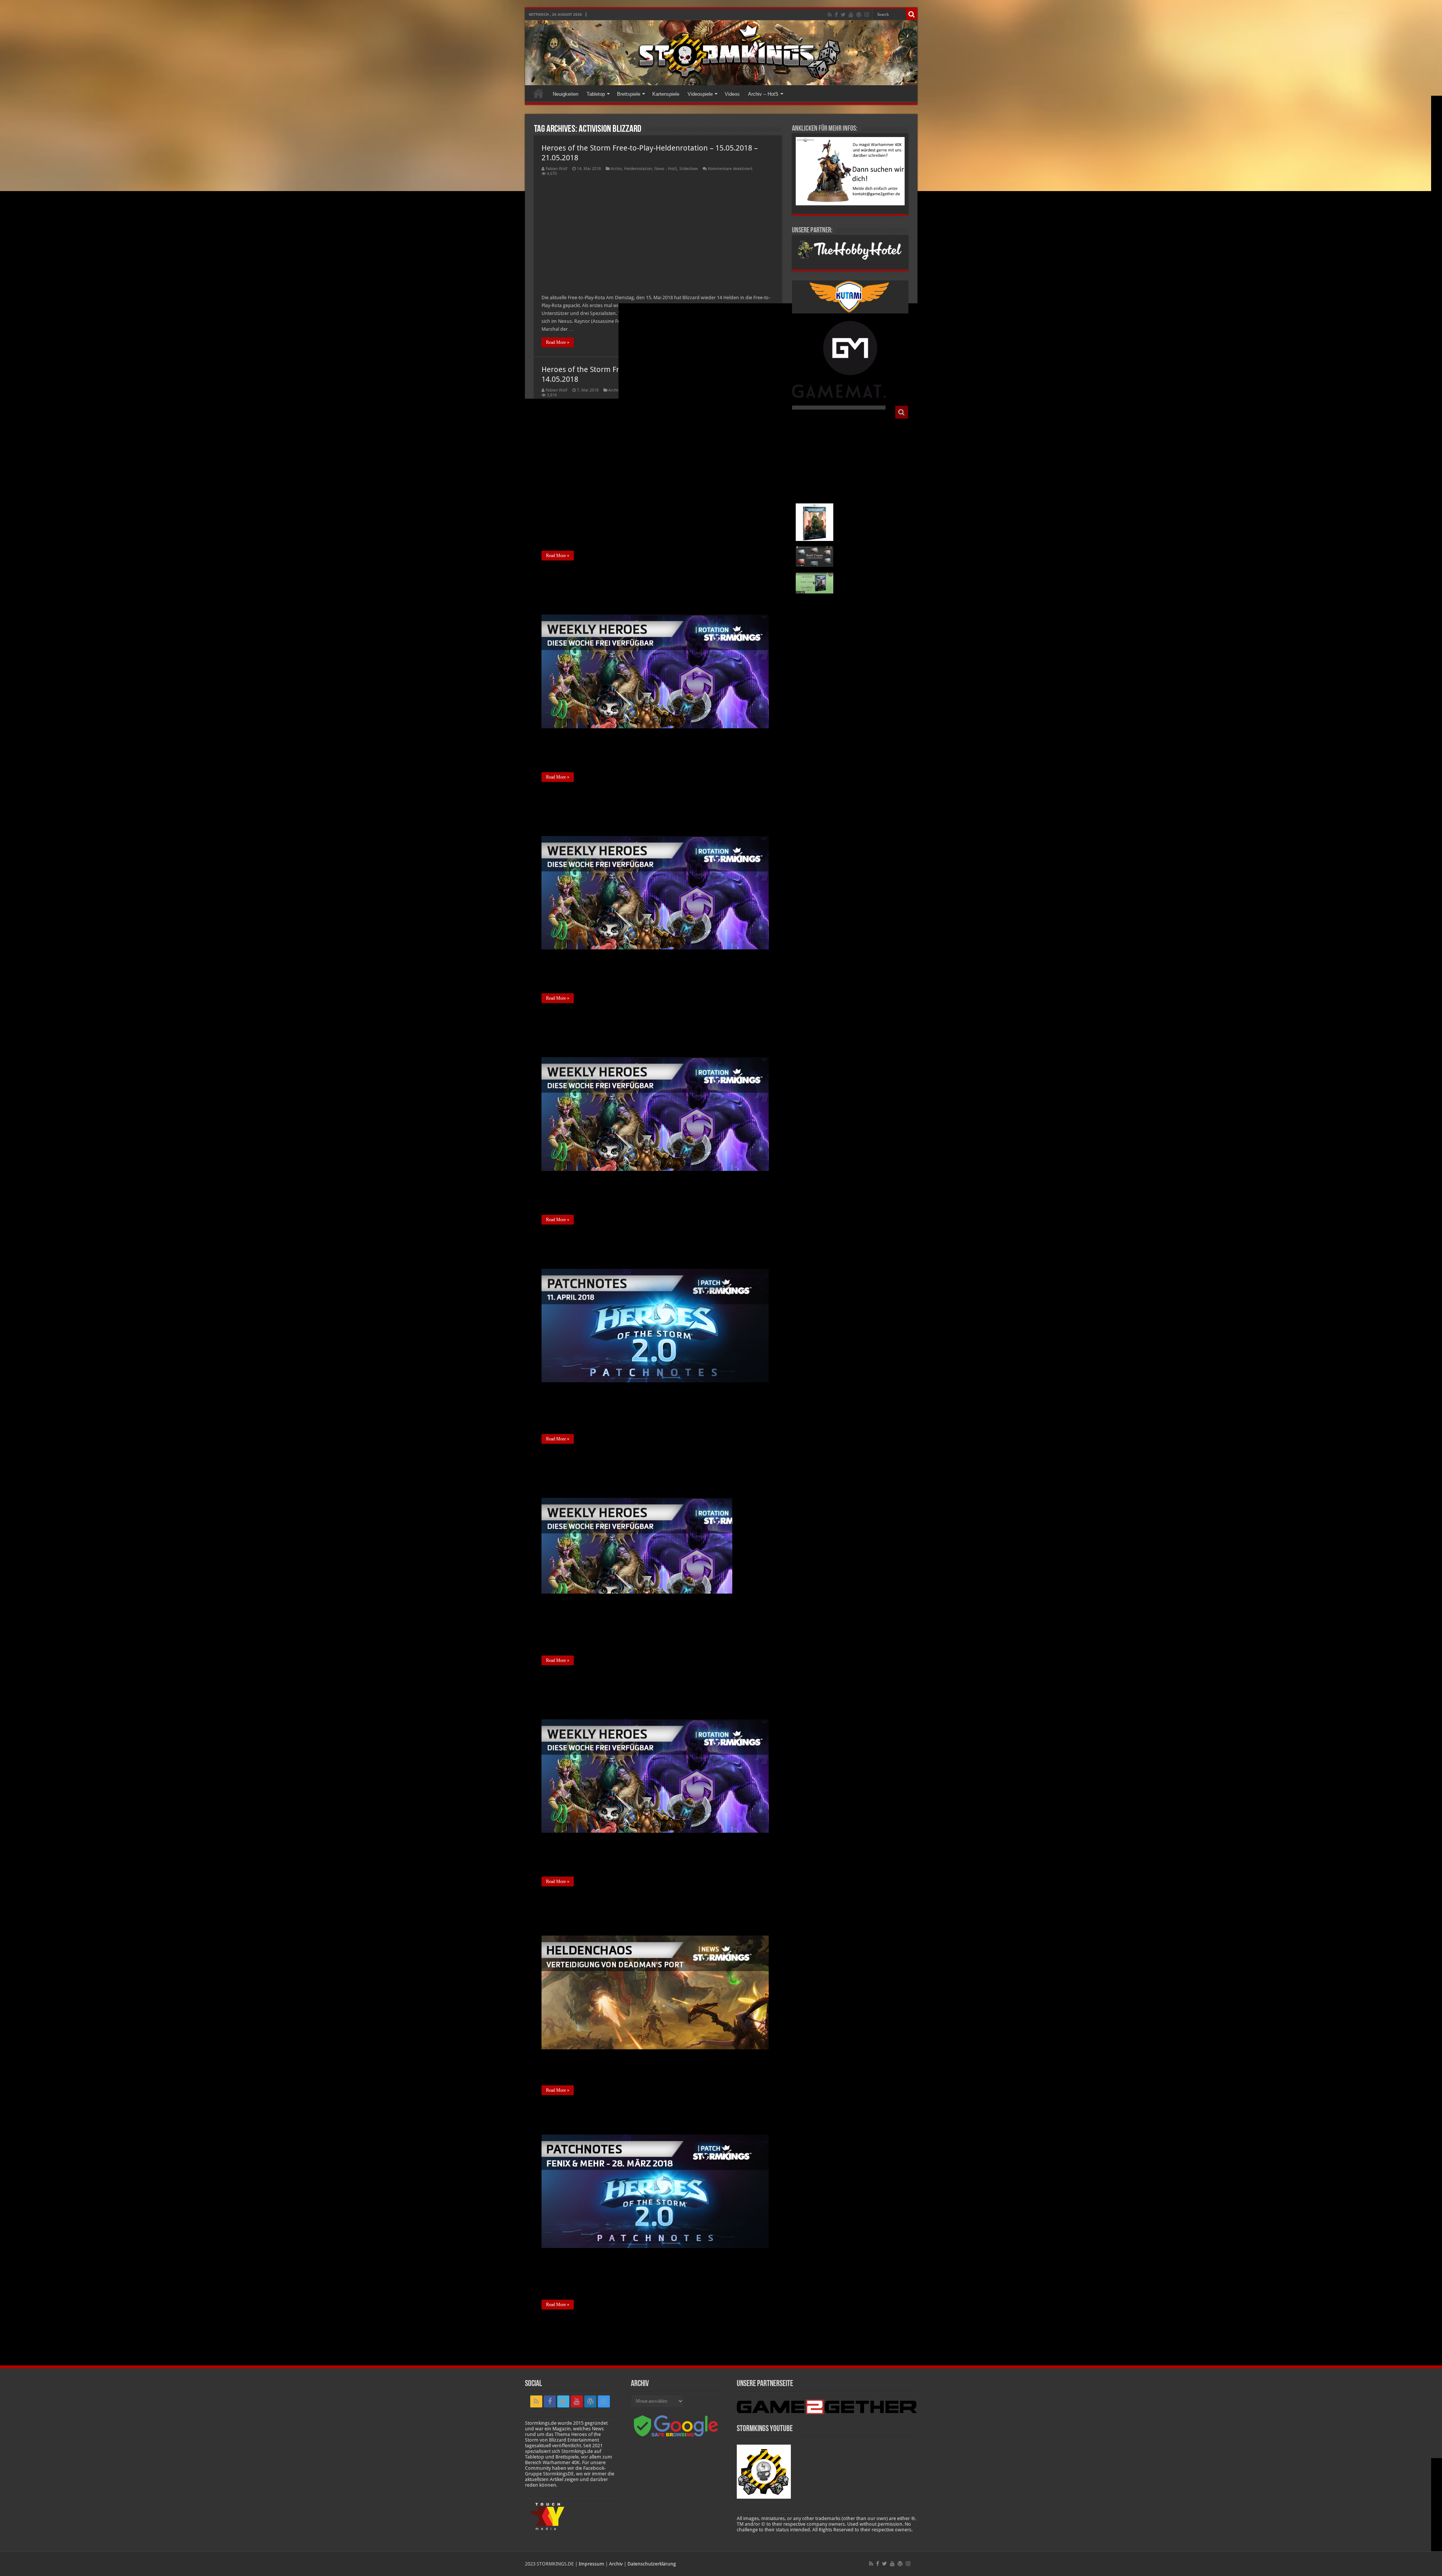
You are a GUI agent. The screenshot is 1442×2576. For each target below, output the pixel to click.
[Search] (912, 14)
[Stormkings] (721, 53)
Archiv (616, 169)
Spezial (666, 1929)
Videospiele (700, 94)
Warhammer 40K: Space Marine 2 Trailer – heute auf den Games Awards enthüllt (867, 454)
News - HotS (666, 169)
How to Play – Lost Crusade (867, 481)
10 (608, 2326)
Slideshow (689, 169)
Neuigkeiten (566, 94)
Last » (637, 2326)
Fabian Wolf (557, 169)
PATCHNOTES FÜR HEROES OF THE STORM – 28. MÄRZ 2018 (640, 2117)
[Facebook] (836, 15)
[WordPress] (859, 15)
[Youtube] (851, 15)
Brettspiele (629, 94)
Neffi (550, 1929)
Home (538, 93)
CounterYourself (560, 1258)
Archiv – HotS (763, 94)
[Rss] (830, 15)
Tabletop (596, 94)
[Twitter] (843, 15)
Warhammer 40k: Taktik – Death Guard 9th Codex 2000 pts (869, 582)
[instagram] (867, 15)
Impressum (591, 2564)
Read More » (558, 342)
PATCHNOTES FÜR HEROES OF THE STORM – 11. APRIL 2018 (641, 1247)
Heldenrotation (638, 169)
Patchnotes (668, 1258)
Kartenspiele (666, 94)
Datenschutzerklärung (652, 2564)
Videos (732, 94)
